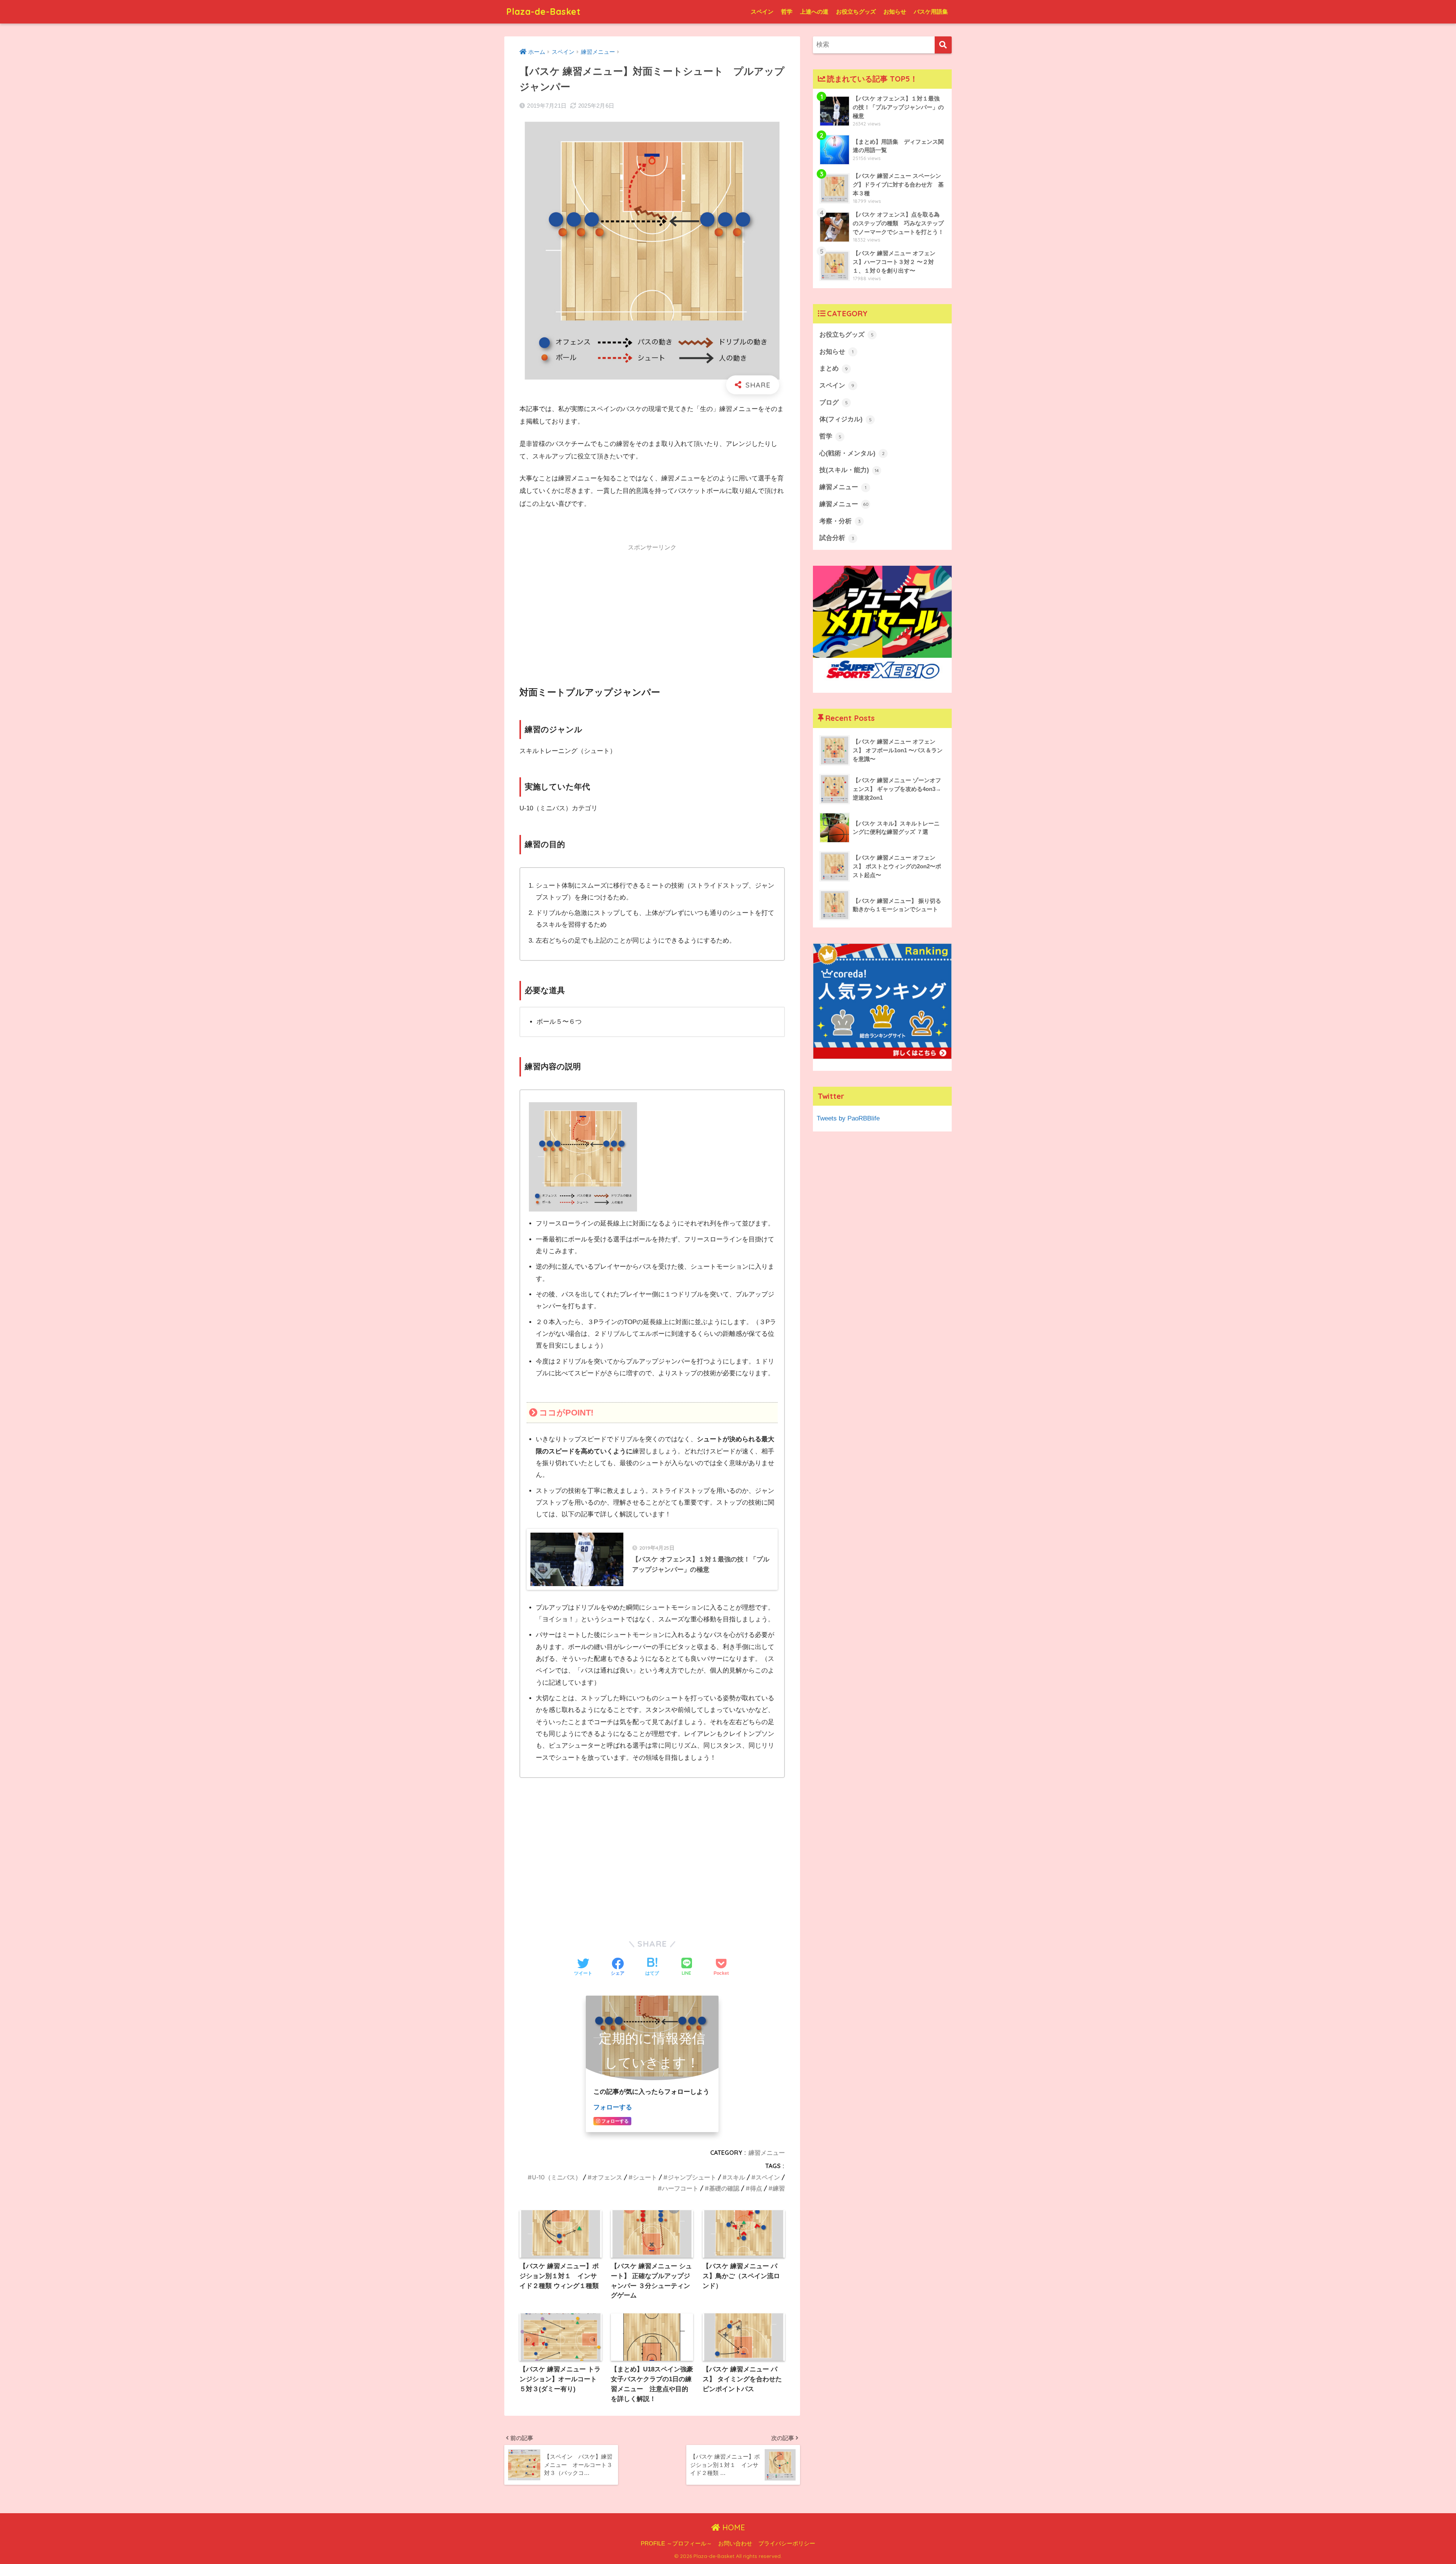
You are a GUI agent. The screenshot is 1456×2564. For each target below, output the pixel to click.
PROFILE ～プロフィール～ (676, 2544)
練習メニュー (767, 2153)
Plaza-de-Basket (544, 12)
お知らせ (895, 12)
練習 (779, 2188)
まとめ (834, 368)
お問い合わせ (735, 2544)
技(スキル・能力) (849, 470)
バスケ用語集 (931, 12)
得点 (756, 2188)
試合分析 (837, 538)
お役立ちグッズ (856, 12)
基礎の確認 (724, 2188)
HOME (733, 2527)
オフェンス (607, 2177)
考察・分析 (840, 521)
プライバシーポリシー (787, 2544)
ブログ (834, 402)
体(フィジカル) (846, 419)
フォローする (613, 2107)
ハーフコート (680, 2188)
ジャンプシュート (692, 2177)
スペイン (762, 12)
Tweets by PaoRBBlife (848, 1118)
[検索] (943, 45)
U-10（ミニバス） (557, 2177)
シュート (645, 2177)
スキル (736, 2177)
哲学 (787, 12)
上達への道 (814, 12)
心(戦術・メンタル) (852, 453)
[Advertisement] (652, 609)
